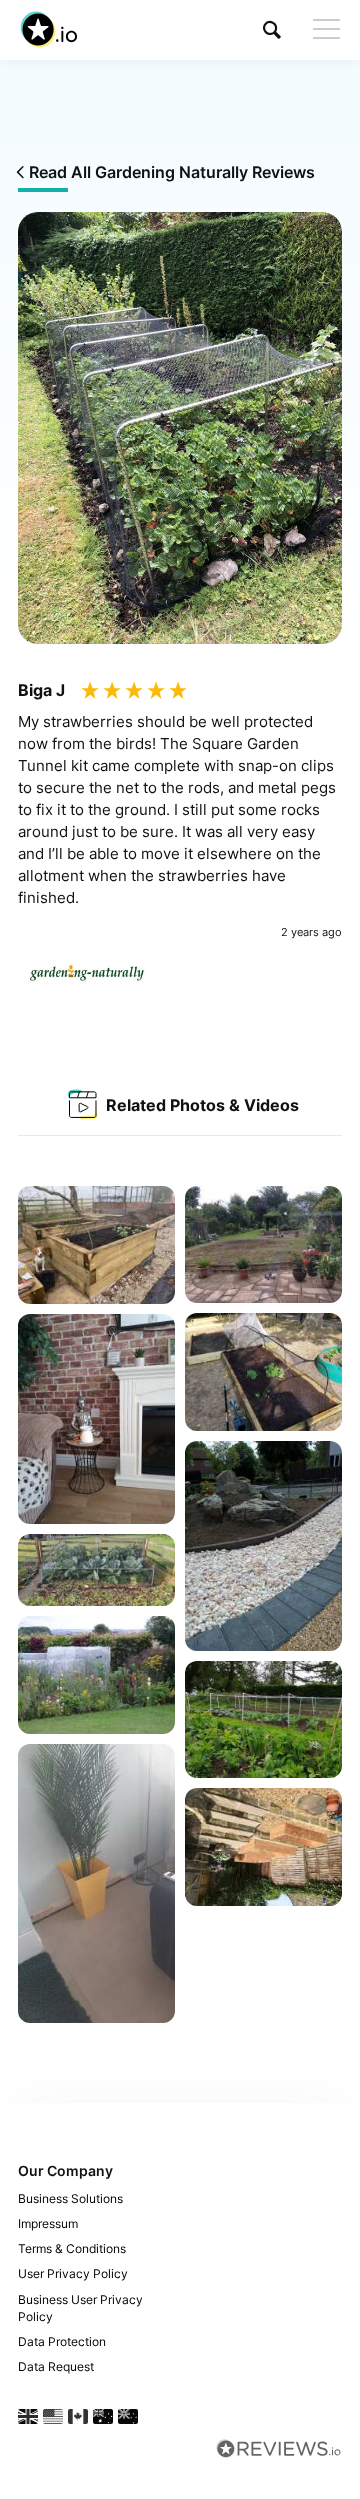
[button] (272, 29)
